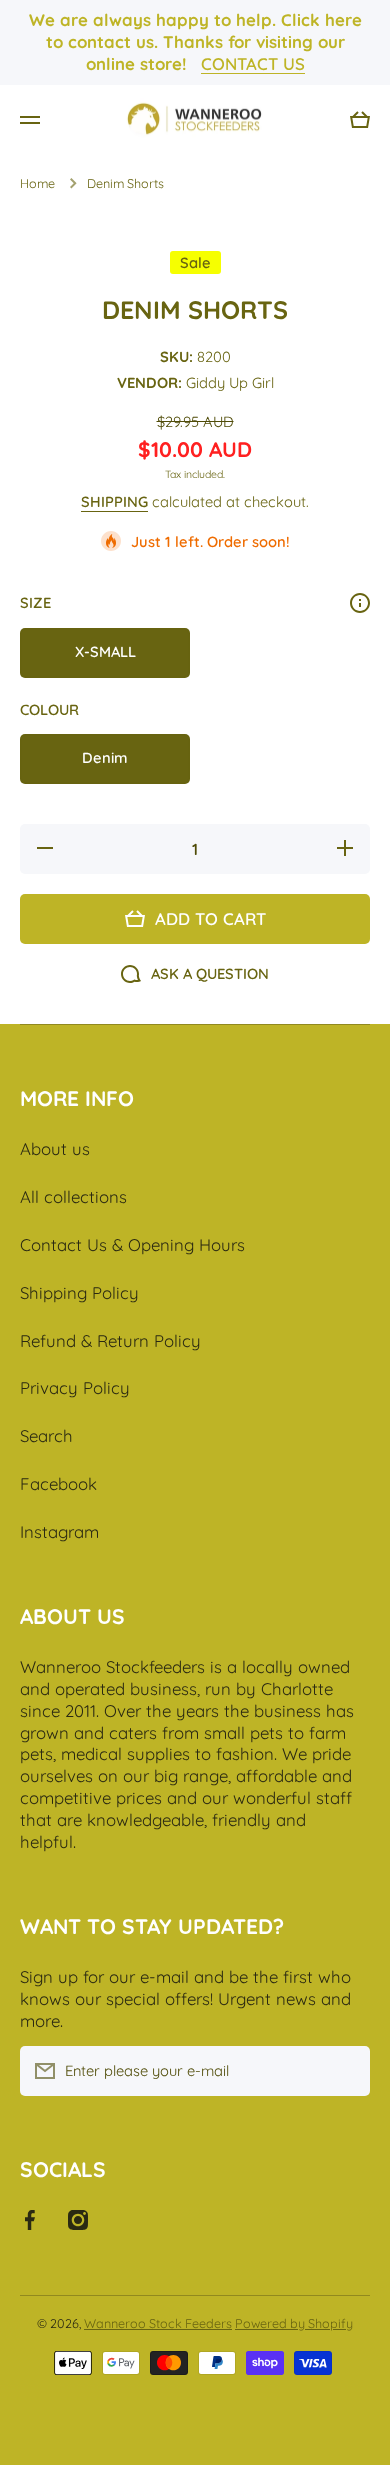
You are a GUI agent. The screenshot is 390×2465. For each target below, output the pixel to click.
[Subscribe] (345, 2071)
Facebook (58, 1483)
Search (46, 1435)
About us (55, 1148)
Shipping (114, 501)
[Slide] (360, 603)
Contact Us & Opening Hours (132, 1244)
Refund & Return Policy (110, 1340)
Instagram (59, 1531)
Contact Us (253, 63)
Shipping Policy (79, 1292)
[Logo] (195, 120)
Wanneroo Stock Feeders (158, 2323)
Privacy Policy (75, 1387)
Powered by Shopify (294, 2323)
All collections (73, 1196)
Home (37, 183)
